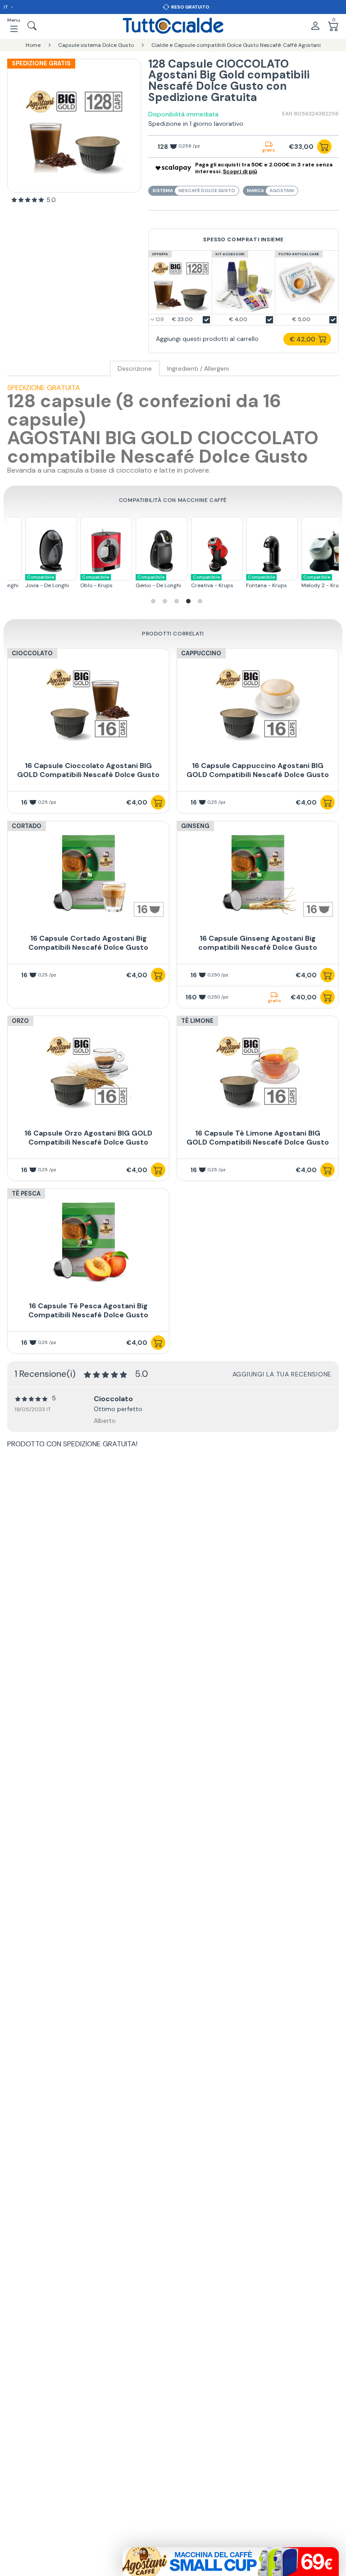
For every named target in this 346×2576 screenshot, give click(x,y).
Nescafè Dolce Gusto (207, 191)
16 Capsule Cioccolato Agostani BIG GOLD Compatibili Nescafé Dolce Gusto (88, 770)
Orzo (20, 1021)
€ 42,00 (303, 339)
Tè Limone (197, 1021)
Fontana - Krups (254, 582)
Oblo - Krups (84, 582)
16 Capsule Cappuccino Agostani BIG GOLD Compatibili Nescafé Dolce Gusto (258, 770)
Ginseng (195, 826)
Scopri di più (240, 171)
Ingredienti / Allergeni (198, 369)
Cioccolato (32, 653)
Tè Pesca (26, 1194)
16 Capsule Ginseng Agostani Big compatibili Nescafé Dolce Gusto (258, 943)
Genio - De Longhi (146, 582)
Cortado (27, 826)
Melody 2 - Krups (311, 582)
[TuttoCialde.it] (173, 26)
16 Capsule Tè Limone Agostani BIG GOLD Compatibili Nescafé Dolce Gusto (258, 1138)
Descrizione (135, 369)
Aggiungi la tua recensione (282, 1374)
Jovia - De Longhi (34, 582)
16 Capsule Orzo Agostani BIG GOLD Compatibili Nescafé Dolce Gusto (88, 1138)
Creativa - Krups (200, 582)
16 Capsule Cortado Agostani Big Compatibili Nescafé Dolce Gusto (88, 943)
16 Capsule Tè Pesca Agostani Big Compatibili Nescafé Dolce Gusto (88, 1310)
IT (6, 7)
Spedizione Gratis (41, 63)
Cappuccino (201, 653)
